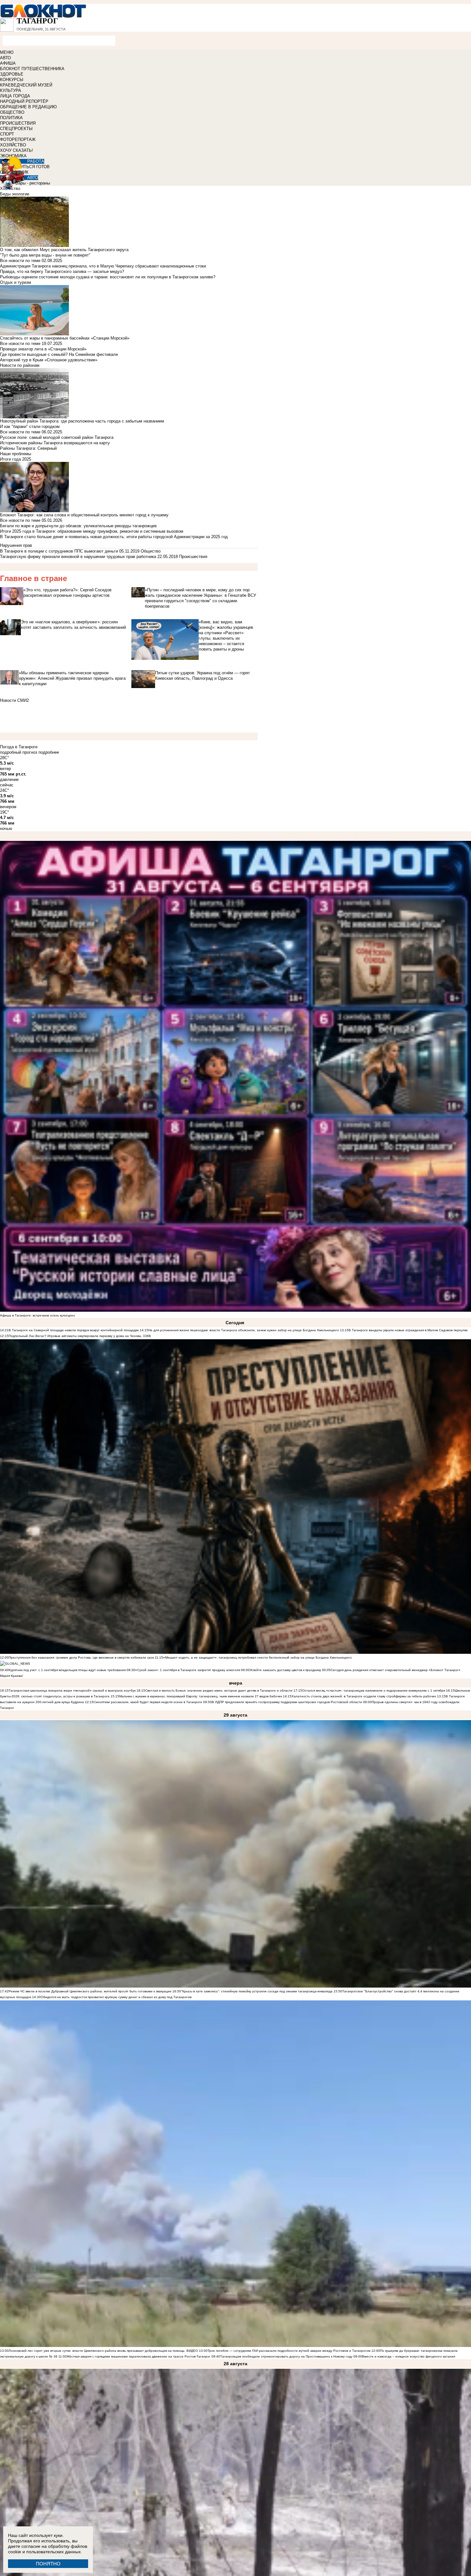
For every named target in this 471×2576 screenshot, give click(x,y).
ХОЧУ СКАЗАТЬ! (17, 150)
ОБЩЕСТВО (12, 112)
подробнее (49, 752)
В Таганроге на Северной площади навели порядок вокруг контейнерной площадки (74, 1330)
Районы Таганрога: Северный (28, 448)
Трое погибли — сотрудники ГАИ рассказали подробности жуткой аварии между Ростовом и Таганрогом (289, 2351)
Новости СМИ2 (14, 700)
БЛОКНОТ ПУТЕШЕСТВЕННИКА (32, 69)
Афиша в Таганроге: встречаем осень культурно (37, 1315)
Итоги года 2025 (16, 459)
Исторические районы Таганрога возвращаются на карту (55, 443)
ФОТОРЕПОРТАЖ (18, 139)
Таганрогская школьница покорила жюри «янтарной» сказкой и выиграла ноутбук (72, 1690)
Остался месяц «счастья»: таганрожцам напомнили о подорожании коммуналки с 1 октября (374, 1690)
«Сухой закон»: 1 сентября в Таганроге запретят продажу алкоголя (188, 1670)
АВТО (5, 58)
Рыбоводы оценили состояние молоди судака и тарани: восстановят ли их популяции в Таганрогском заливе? (108, 277)
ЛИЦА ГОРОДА (15, 96)
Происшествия (193, 557)
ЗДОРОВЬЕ (12, 74)
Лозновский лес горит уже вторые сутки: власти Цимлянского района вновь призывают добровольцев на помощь (97, 2351)
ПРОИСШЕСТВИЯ (18, 123)
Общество (151, 551)
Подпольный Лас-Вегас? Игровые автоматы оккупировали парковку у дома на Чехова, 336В (80, 1336)
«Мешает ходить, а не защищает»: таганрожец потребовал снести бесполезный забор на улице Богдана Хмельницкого (257, 1657)
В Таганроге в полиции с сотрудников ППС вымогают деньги (59, 551)
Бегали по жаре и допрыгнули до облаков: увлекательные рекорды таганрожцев (78, 526)
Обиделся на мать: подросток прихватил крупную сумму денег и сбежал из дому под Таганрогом (116, 1997)
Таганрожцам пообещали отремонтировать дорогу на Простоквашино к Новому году (286, 2356)
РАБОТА (36, 161)
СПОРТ (7, 134)
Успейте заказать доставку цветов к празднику (285, 1670)
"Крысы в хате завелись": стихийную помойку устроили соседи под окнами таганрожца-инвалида (257, 1991)
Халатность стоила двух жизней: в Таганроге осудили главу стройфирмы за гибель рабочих (364, 1696)
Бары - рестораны (33, 183)
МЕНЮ (7, 52)
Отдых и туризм (16, 282)
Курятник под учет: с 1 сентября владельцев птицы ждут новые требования (67, 1670)
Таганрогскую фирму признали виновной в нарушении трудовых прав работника (78, 557)
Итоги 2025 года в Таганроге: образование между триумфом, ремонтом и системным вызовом (92, 531)
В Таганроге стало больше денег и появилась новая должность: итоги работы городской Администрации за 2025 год (114, 537)
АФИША (8, 63)
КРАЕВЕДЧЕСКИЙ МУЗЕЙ (26, 85)
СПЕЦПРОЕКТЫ (16, 129)
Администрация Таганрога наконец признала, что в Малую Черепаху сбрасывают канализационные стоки (103, 266)
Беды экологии (15, 194)
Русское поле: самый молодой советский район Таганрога (57, 437)
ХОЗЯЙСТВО (13, 145)
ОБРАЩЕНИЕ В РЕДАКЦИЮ (28, 107)
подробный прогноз (19, 752)
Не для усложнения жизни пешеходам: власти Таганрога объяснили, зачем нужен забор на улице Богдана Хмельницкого (244, 1330)
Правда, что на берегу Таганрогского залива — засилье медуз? (62, 271)
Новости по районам (20, 365)
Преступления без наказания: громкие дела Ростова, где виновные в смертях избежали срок (82, 1657)
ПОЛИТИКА (11, 118)
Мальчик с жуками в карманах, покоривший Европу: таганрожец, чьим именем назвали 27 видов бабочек (201, 1696)
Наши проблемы (16, 454)
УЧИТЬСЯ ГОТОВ (33, 167)
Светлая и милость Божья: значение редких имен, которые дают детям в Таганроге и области (219, 1690)
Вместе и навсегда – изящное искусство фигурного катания (409, 2356)
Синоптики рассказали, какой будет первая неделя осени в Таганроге (148, 1702)
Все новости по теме (20, 261)
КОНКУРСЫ (12, 80)
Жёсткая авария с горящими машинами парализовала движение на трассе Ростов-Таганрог (139, 2356)
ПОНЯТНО (48, 2564)
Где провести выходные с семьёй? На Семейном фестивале (59, 354)
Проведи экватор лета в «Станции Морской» (43, 349)
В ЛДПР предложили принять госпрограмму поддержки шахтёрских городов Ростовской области (287, 1702)
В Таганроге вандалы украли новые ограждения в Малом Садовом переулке (408, 1330)
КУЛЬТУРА (11, 90)
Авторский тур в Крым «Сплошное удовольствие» (49, 360)
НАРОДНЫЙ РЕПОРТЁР (24, 101)
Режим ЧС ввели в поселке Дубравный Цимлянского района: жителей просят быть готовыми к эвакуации (90, 1991)
